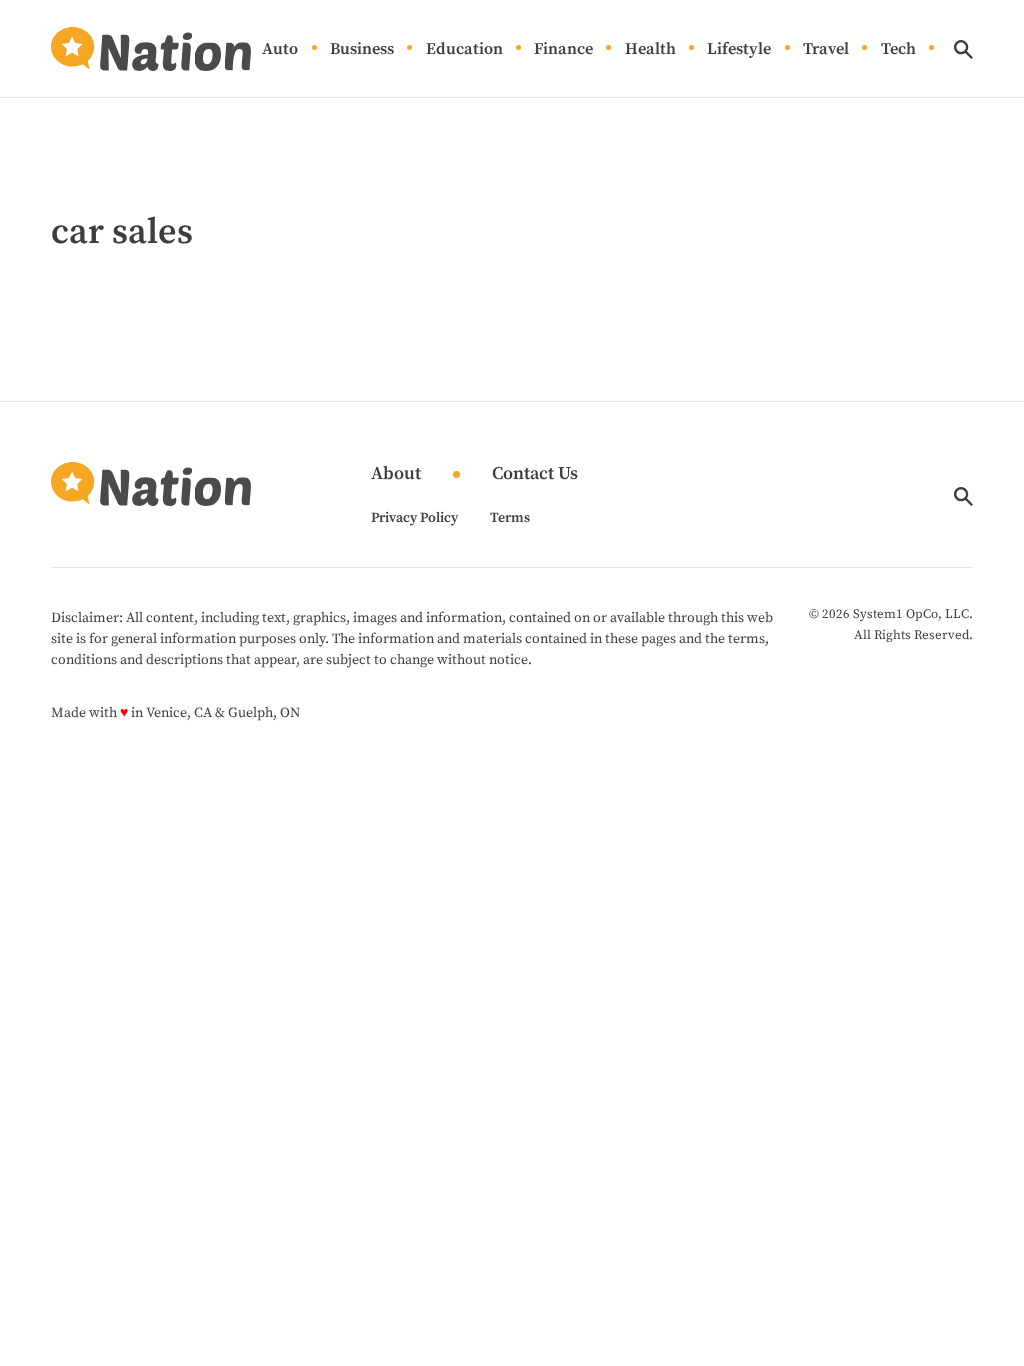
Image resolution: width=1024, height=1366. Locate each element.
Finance (563, 49)
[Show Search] (963, 49)
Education (464, 49)
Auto (280, 49)
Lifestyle (739, 49)
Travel (826, 49)
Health (650, 49)
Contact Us (535, 474)
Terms (510, 518)
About (396, 474)
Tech (898, 49)
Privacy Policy (414, 518)
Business (362, 49)
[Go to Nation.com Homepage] (151, 49)
